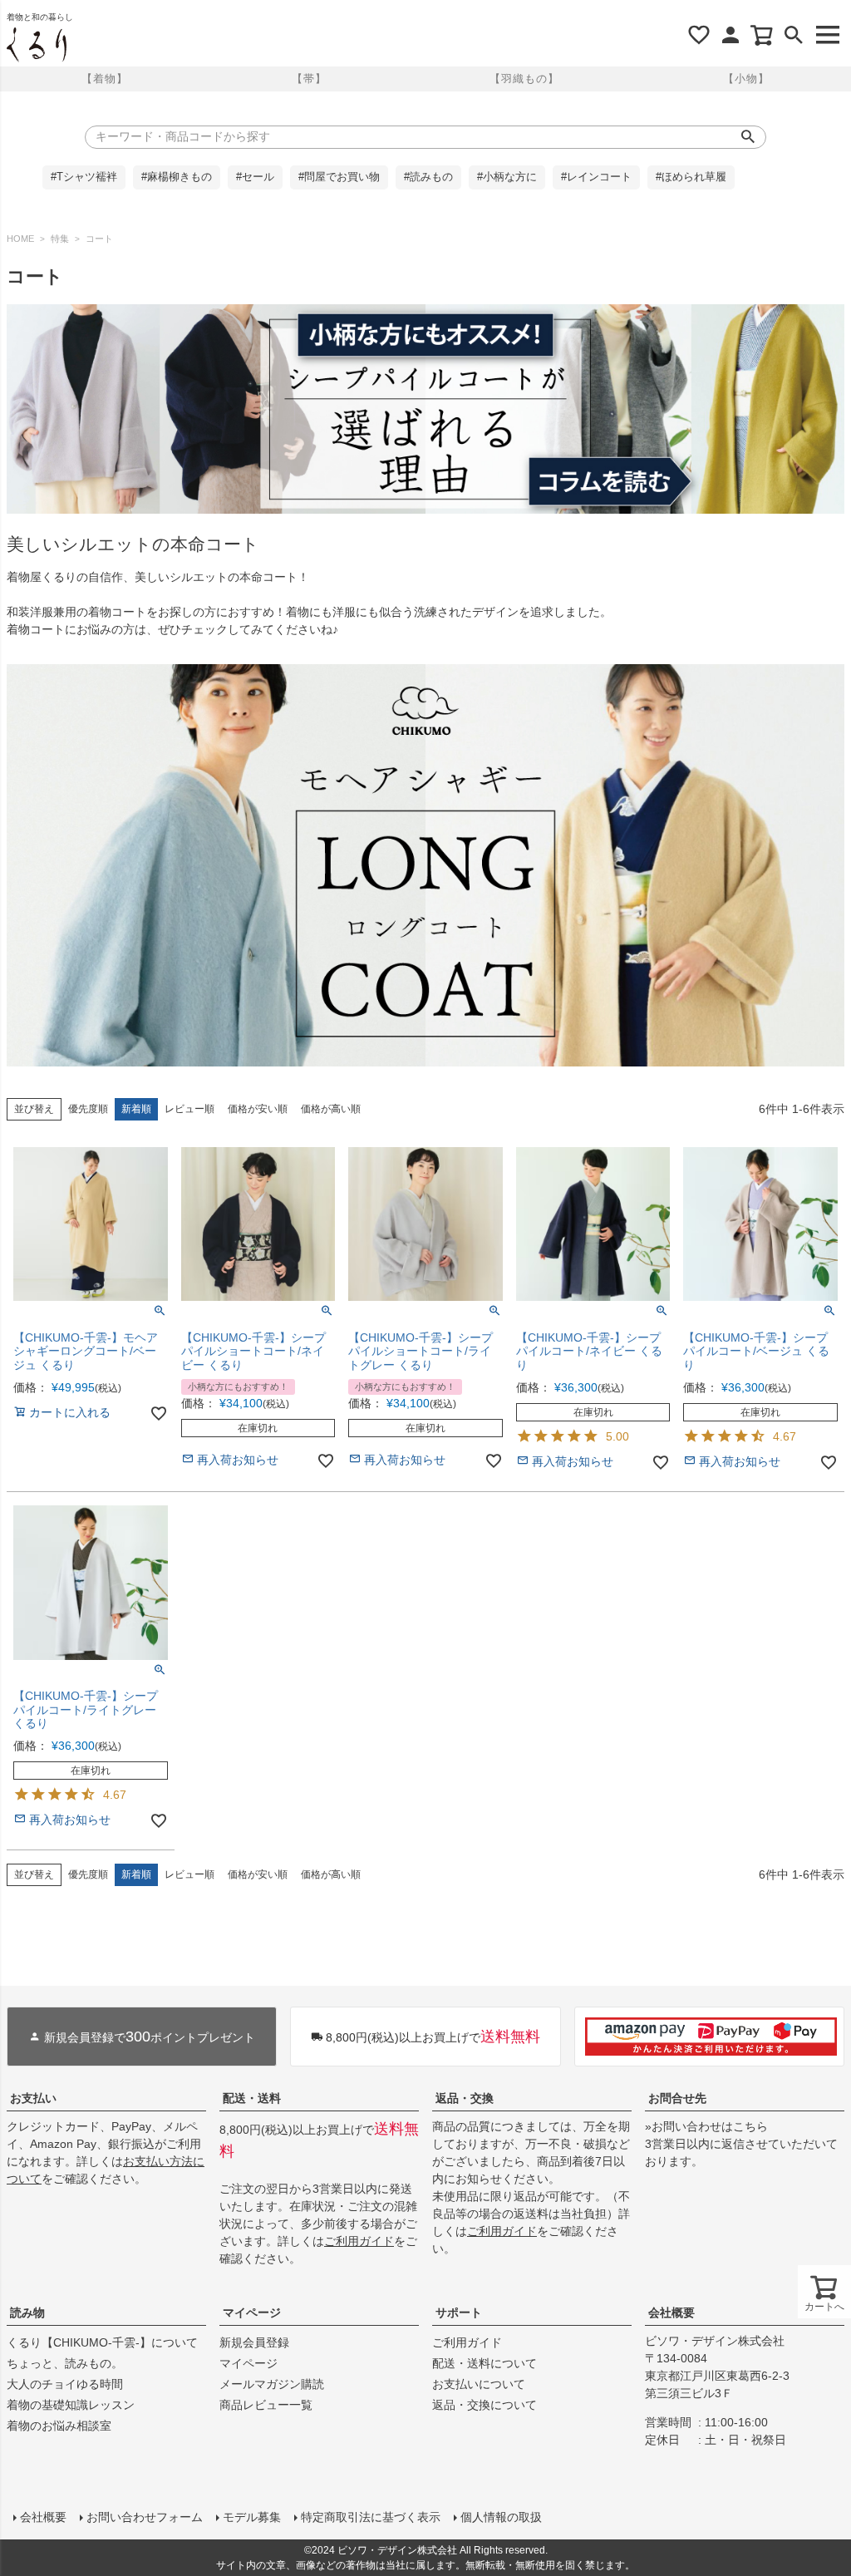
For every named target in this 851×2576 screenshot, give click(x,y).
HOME (20, 239)
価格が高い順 (331, 1109)
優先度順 (88, 1109)
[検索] (794, 35)
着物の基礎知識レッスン (71, 2405)
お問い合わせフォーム (145, 2517)
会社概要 (671, 2312)
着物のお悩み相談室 (59, 2426)
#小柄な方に (507, 177)
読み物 (27, 2312)
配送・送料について (485, 2363)
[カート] (762, 35)
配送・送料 (252, 2098)
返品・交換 (465, 2098)
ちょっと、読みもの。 (65, 2363)
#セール (255, 177)
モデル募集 (252, 2517)
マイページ (252, 2312)
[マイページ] (730, 35)
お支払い (33, 2098)
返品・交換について (485, 2405)
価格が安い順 (258, 1109)
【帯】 (309, 79)
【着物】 (105, 79)
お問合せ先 (677, 2098)
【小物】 (746, 79)
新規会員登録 (254, 2342)
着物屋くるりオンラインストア (37, 45)
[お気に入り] (699, 35)
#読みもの (428, 177)
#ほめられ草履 (691, 177)
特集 (60, 239)
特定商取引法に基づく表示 (371, 2517)
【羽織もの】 (524, 79)
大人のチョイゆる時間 (65, 2384)
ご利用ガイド (359, 2241)
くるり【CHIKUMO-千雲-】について (102, 2342)
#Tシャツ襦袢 (84, 177)
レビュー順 (189, 1109)
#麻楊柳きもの (177, 177)
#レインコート (596, 177)
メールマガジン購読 (272, 2384)
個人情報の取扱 (501, 2517)
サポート (459, 2312)
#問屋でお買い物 (339, 177)
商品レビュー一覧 (266, 2405)
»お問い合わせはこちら (706, 2126)
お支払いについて (479, 2384)
